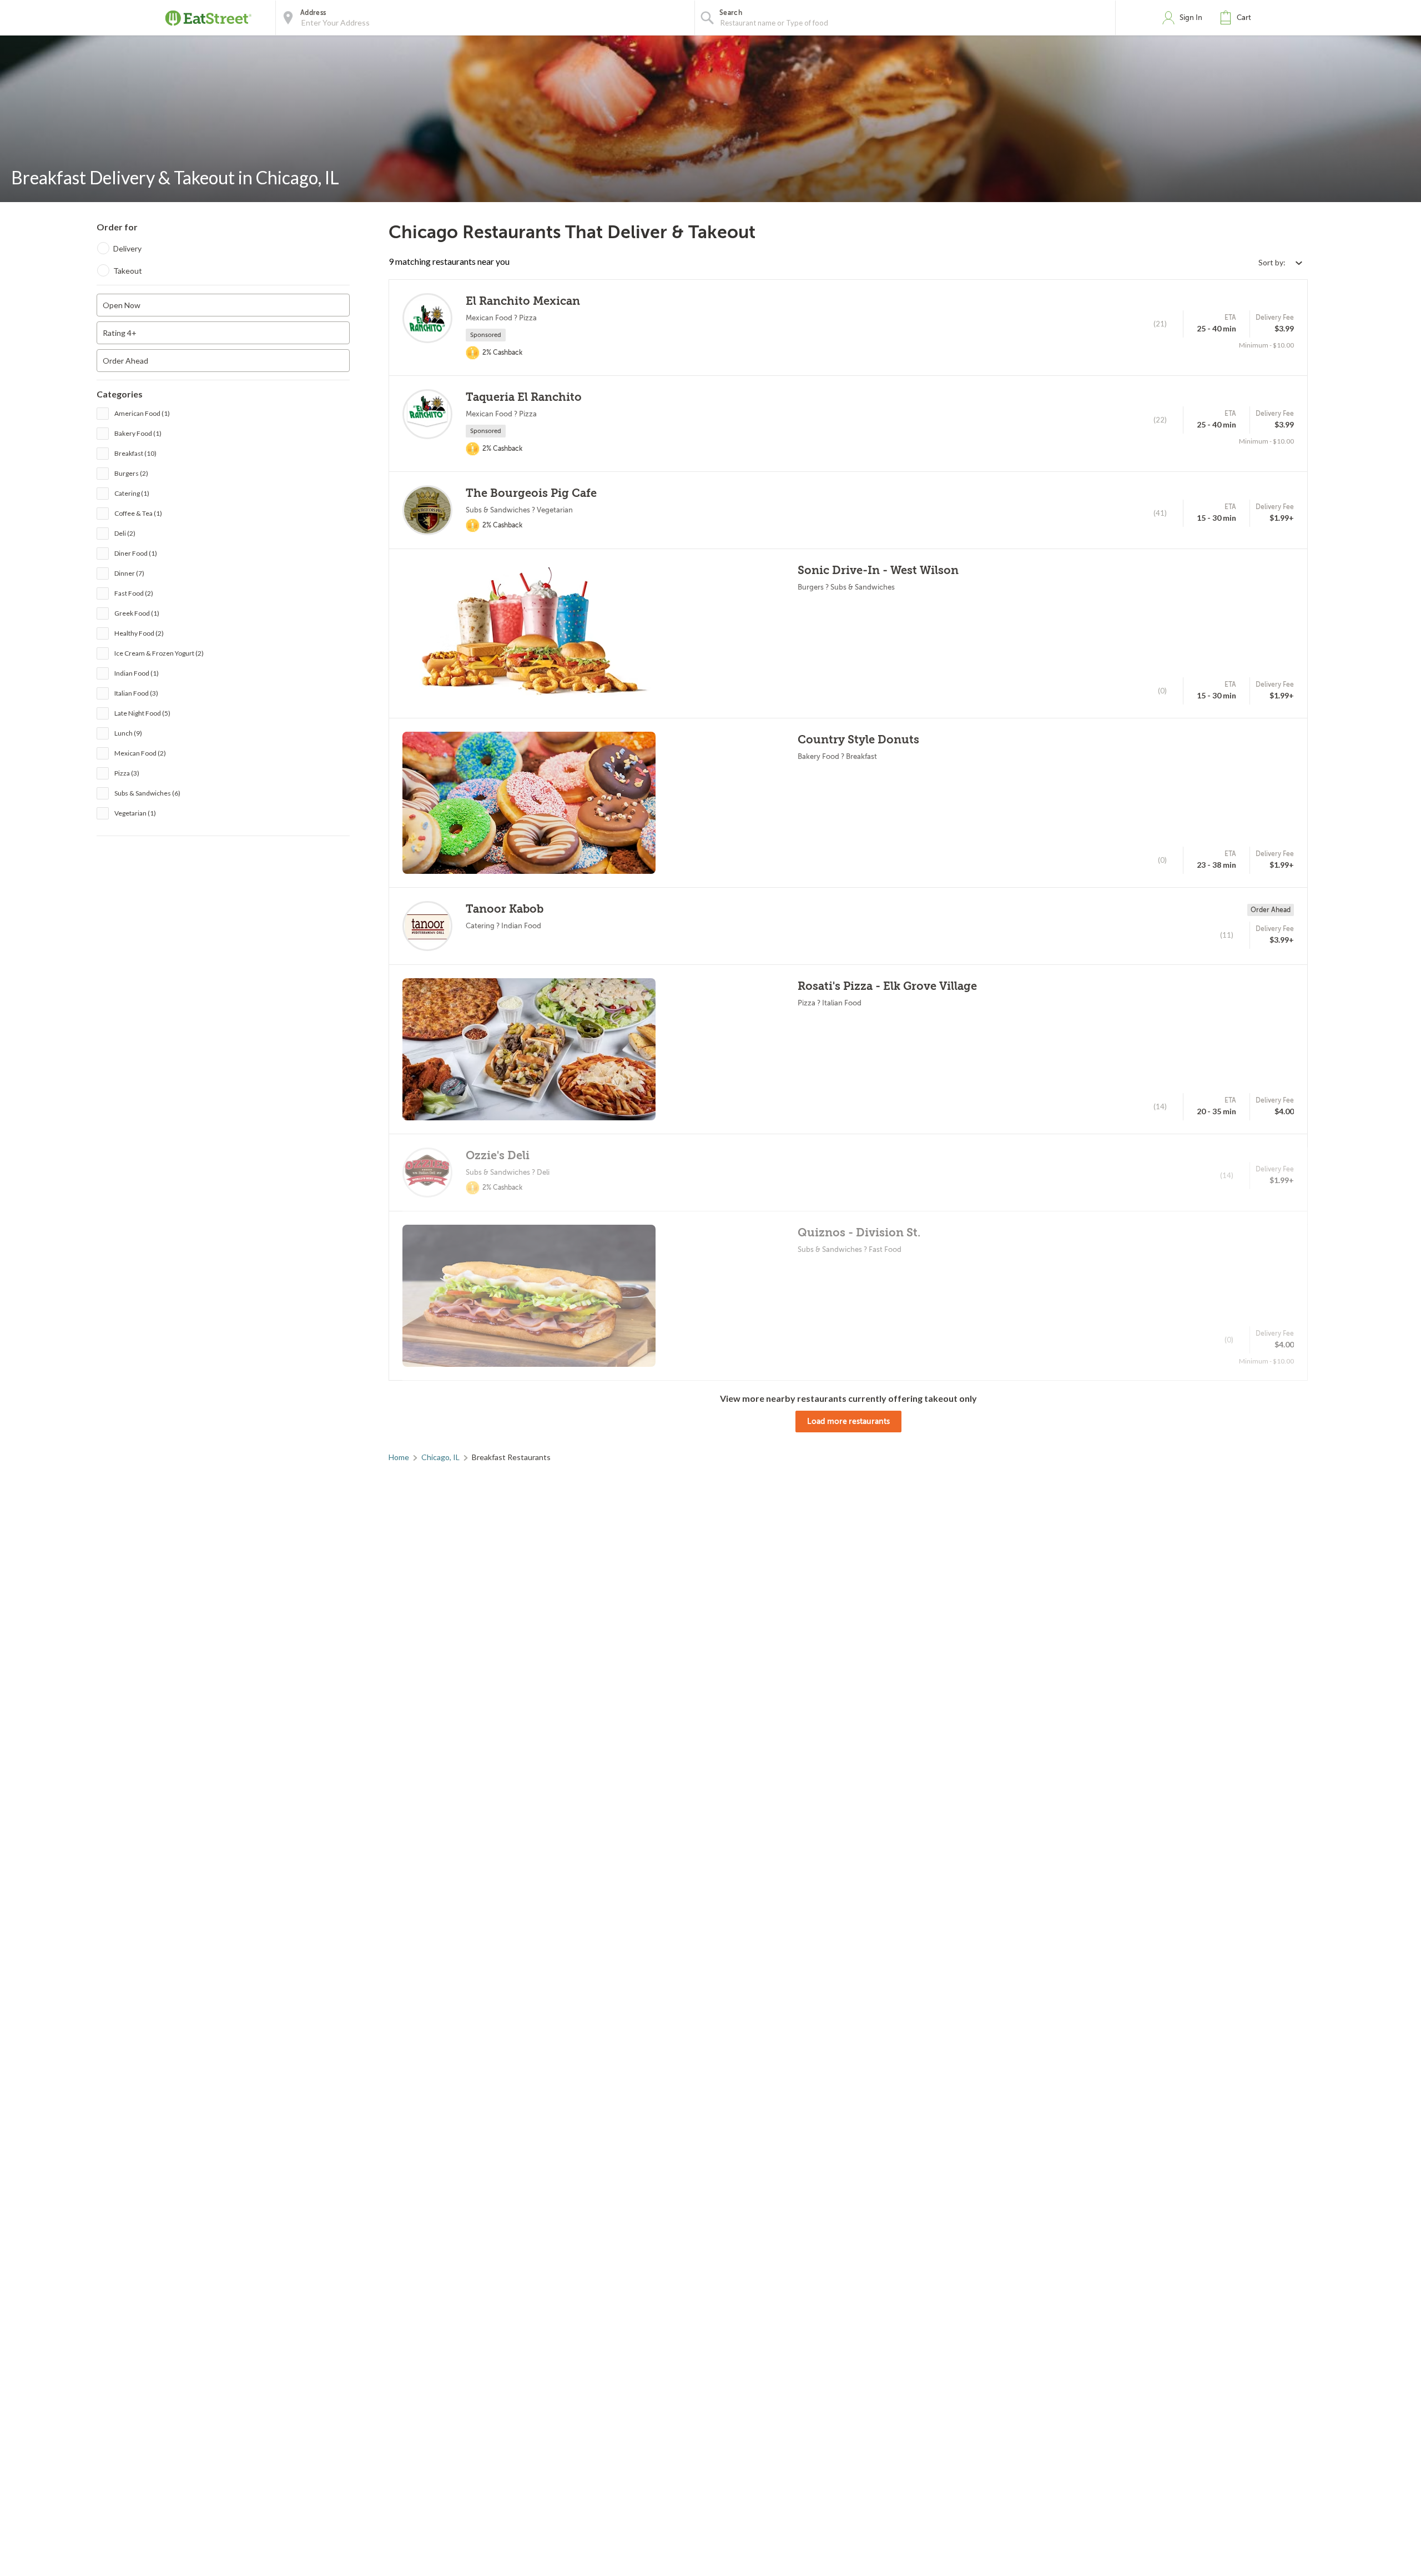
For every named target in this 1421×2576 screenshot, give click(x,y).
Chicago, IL (440, 1457)
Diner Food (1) (136, 553)
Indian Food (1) (137, 673)
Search (731, 13)
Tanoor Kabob (505, 909)
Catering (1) (132, 493)
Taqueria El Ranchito (524, 397)
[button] (1238, 18)
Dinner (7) (129, 573)
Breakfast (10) (135, 453)
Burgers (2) (131, 473)
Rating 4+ (120, 333)
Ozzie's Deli (498, 1156)
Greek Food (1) (137, 613)
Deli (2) (125, 533)
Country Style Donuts (858, 740)
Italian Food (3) (136, 693)
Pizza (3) (127, 773)
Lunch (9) (128, 733)
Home (399, 1457)
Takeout (128, 271)
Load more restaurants (848, 1421)
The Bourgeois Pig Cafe (531, 493)
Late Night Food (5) (142, 713)
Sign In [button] (1191, 17)
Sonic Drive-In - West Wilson (878, 570)
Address (313, 13)
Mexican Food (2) (140, 753)
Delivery (127, 248)
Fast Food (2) (134, 593)
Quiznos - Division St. (859, 1233)
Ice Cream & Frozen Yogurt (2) (159, 653)
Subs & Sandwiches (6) (147, 793)
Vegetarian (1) (135, 813)
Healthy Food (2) (139, 633)
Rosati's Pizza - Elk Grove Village (887, 986)
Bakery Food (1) (138, 433)
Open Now (122, 305)
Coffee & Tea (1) (138, 513)
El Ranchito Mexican (523, 301)
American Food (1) (142, 413)
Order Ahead (125, 361)
